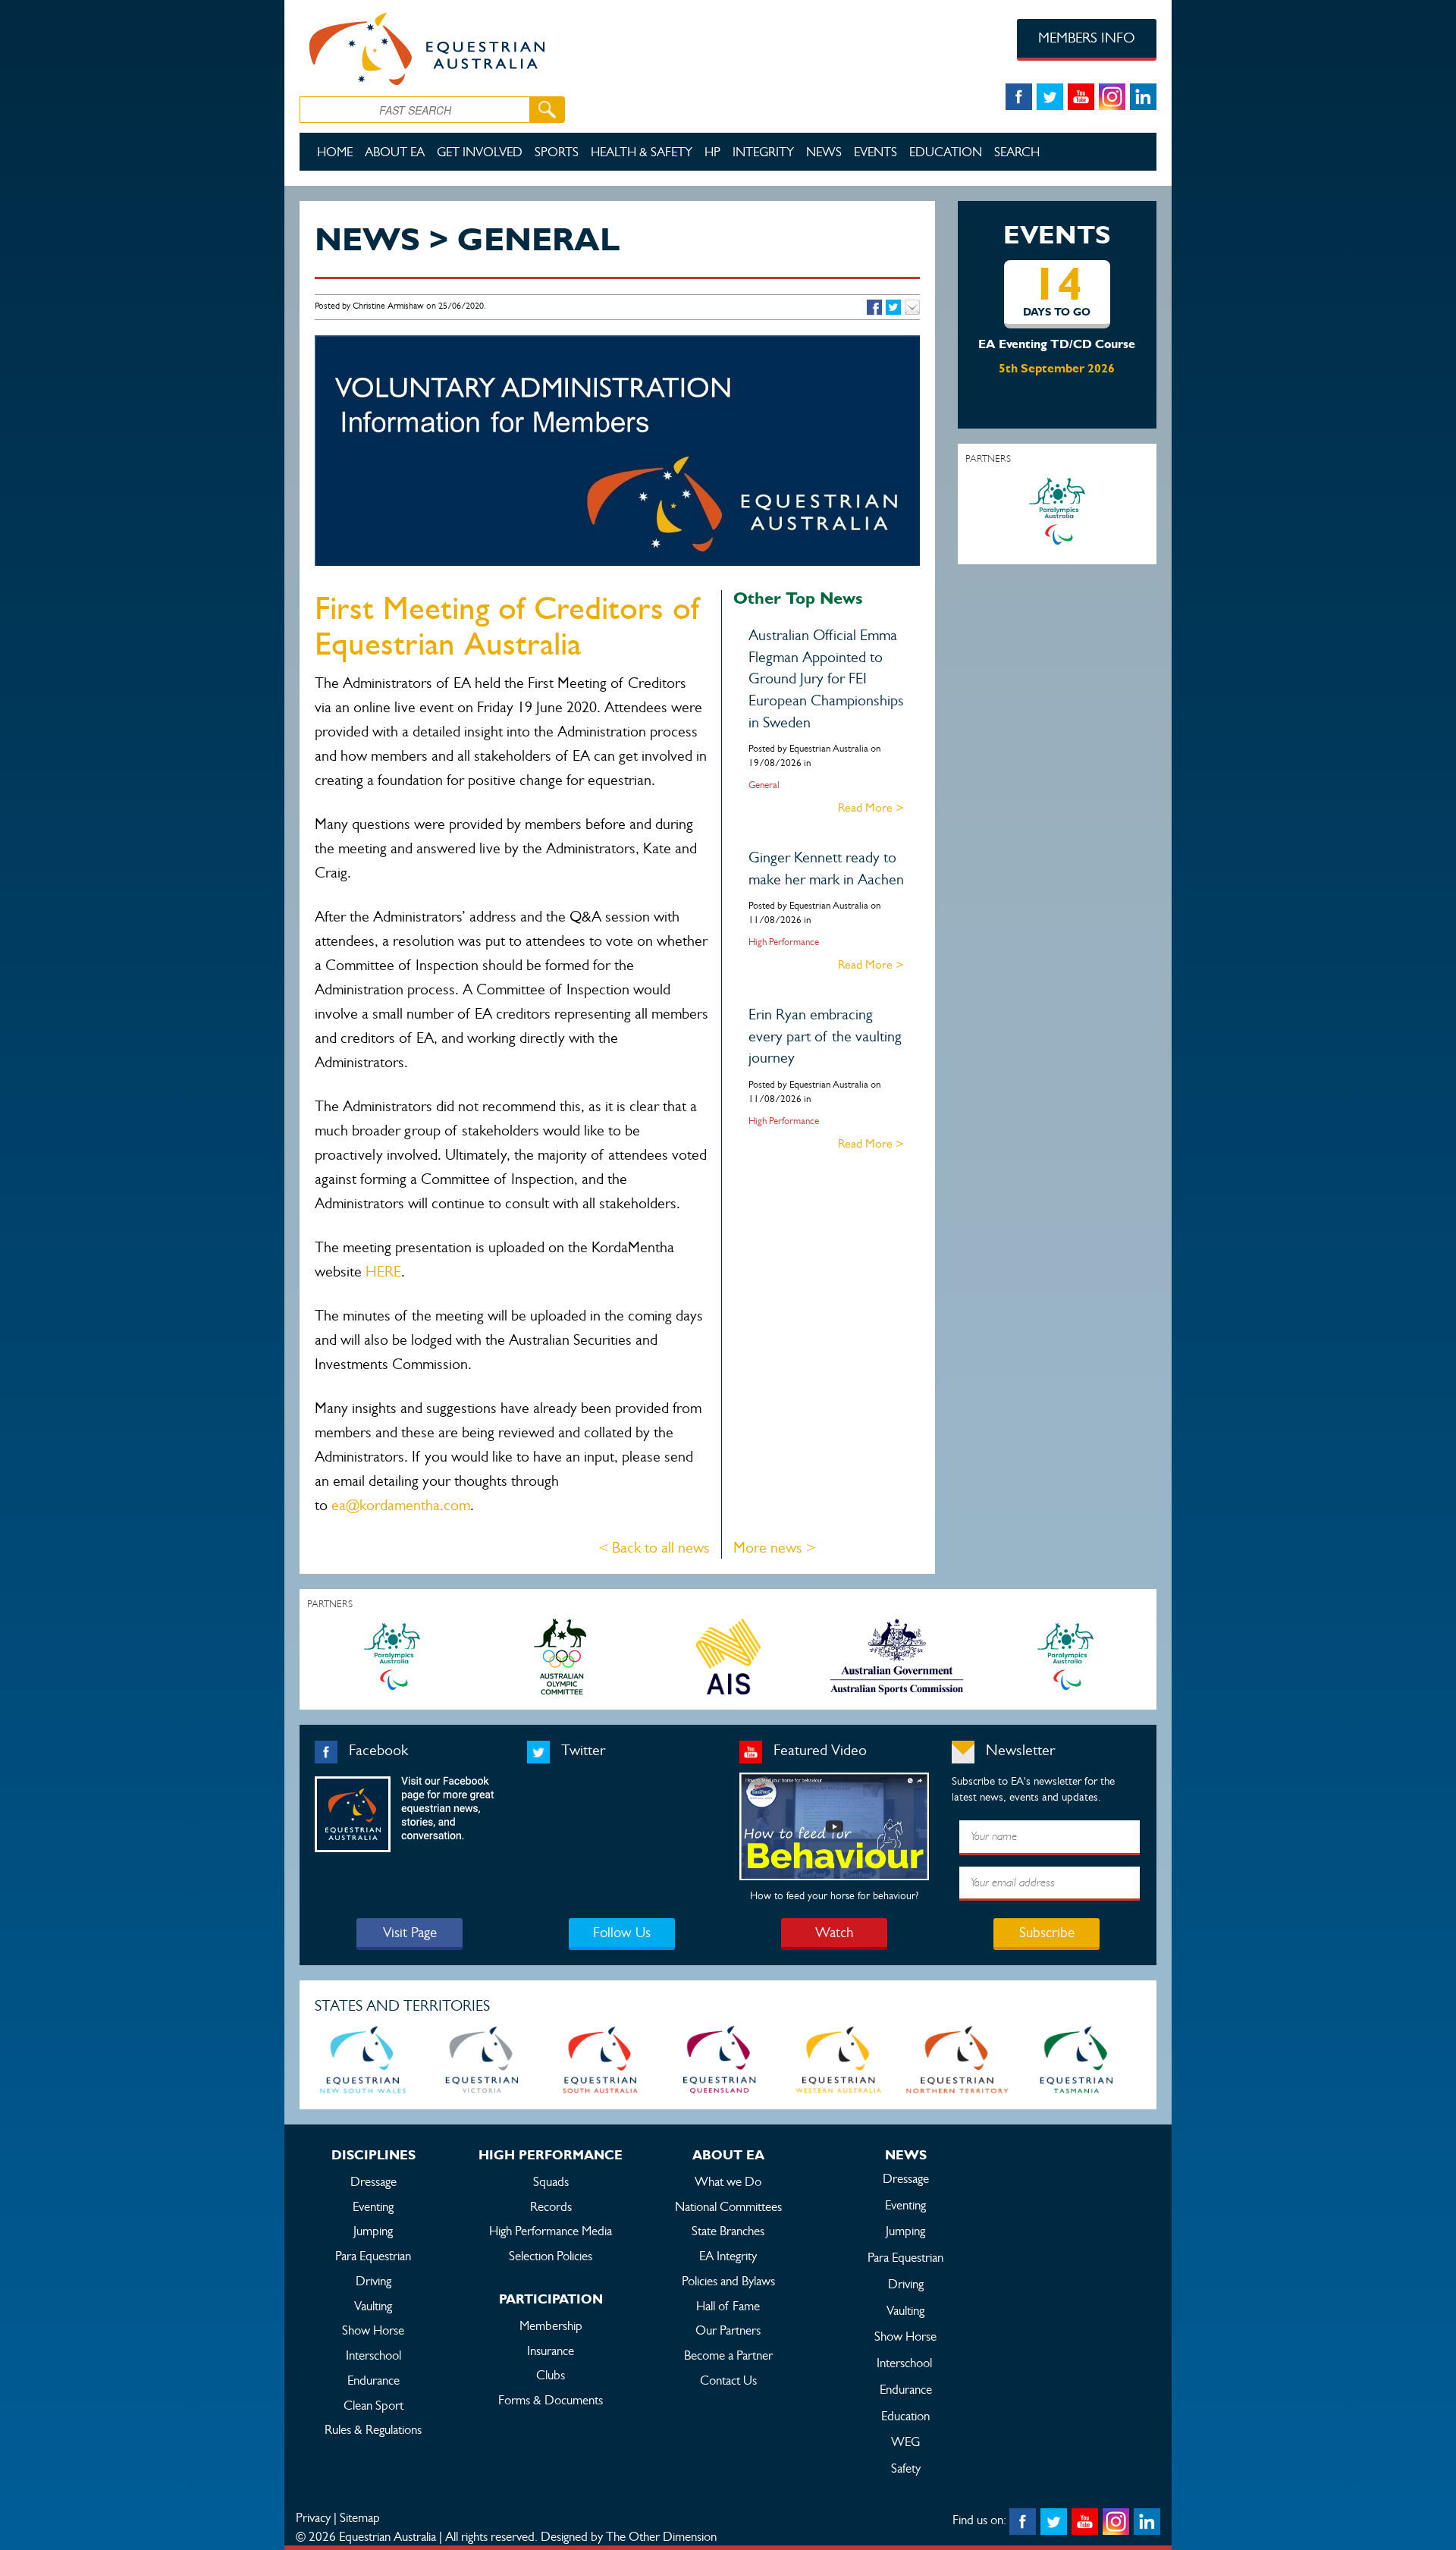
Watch (834, 1932)
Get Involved (480, 152)
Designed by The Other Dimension (629, 2536)
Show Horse (373, 2330)
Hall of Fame (728, 2306)
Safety (906, 2468)
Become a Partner (728, 2355)
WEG (905, 2442)
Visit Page (410, 1932)
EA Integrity (728, 2256)
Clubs (551, 2375)
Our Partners (728, 2330)
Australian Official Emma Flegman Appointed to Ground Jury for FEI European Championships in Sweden (826, 678)
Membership (551, 2325)
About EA (395, 152)
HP (712, 152)
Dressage (373, 2181)
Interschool (373, 2355)
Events (875, 152)
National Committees (728, 2206)
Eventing (373, 2206)
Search (1017, 152)
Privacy (313, 2517)
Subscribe (1047, 1932)
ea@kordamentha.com (401, 1505)
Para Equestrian (373, 2256)
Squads (551, 2181)
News (824, 152)
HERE (383, 1272)
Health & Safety (642, 152)
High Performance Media (551, 2231)
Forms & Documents (551, 2400)
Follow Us (622, 1932)
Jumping (373, 2231)
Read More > (871, 807)
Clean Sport (373, 2405)
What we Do (728, 2181)
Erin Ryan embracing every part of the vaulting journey (825, 1036)
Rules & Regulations (373, 2429)
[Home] (471, 46)
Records (551, 2206)
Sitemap (360, 2517)
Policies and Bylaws (728, 2281)
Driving (373, 2281)
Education (946, 152)
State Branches (728, 2231)
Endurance (373, 2380)
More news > (775, 1548)
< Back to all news (654, 1548)
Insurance (551, 2351)
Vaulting (373, 2306)
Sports (557, 152)
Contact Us (728, 2380)
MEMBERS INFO (1087, 38)
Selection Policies (551, 2256)
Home (335, 152)
